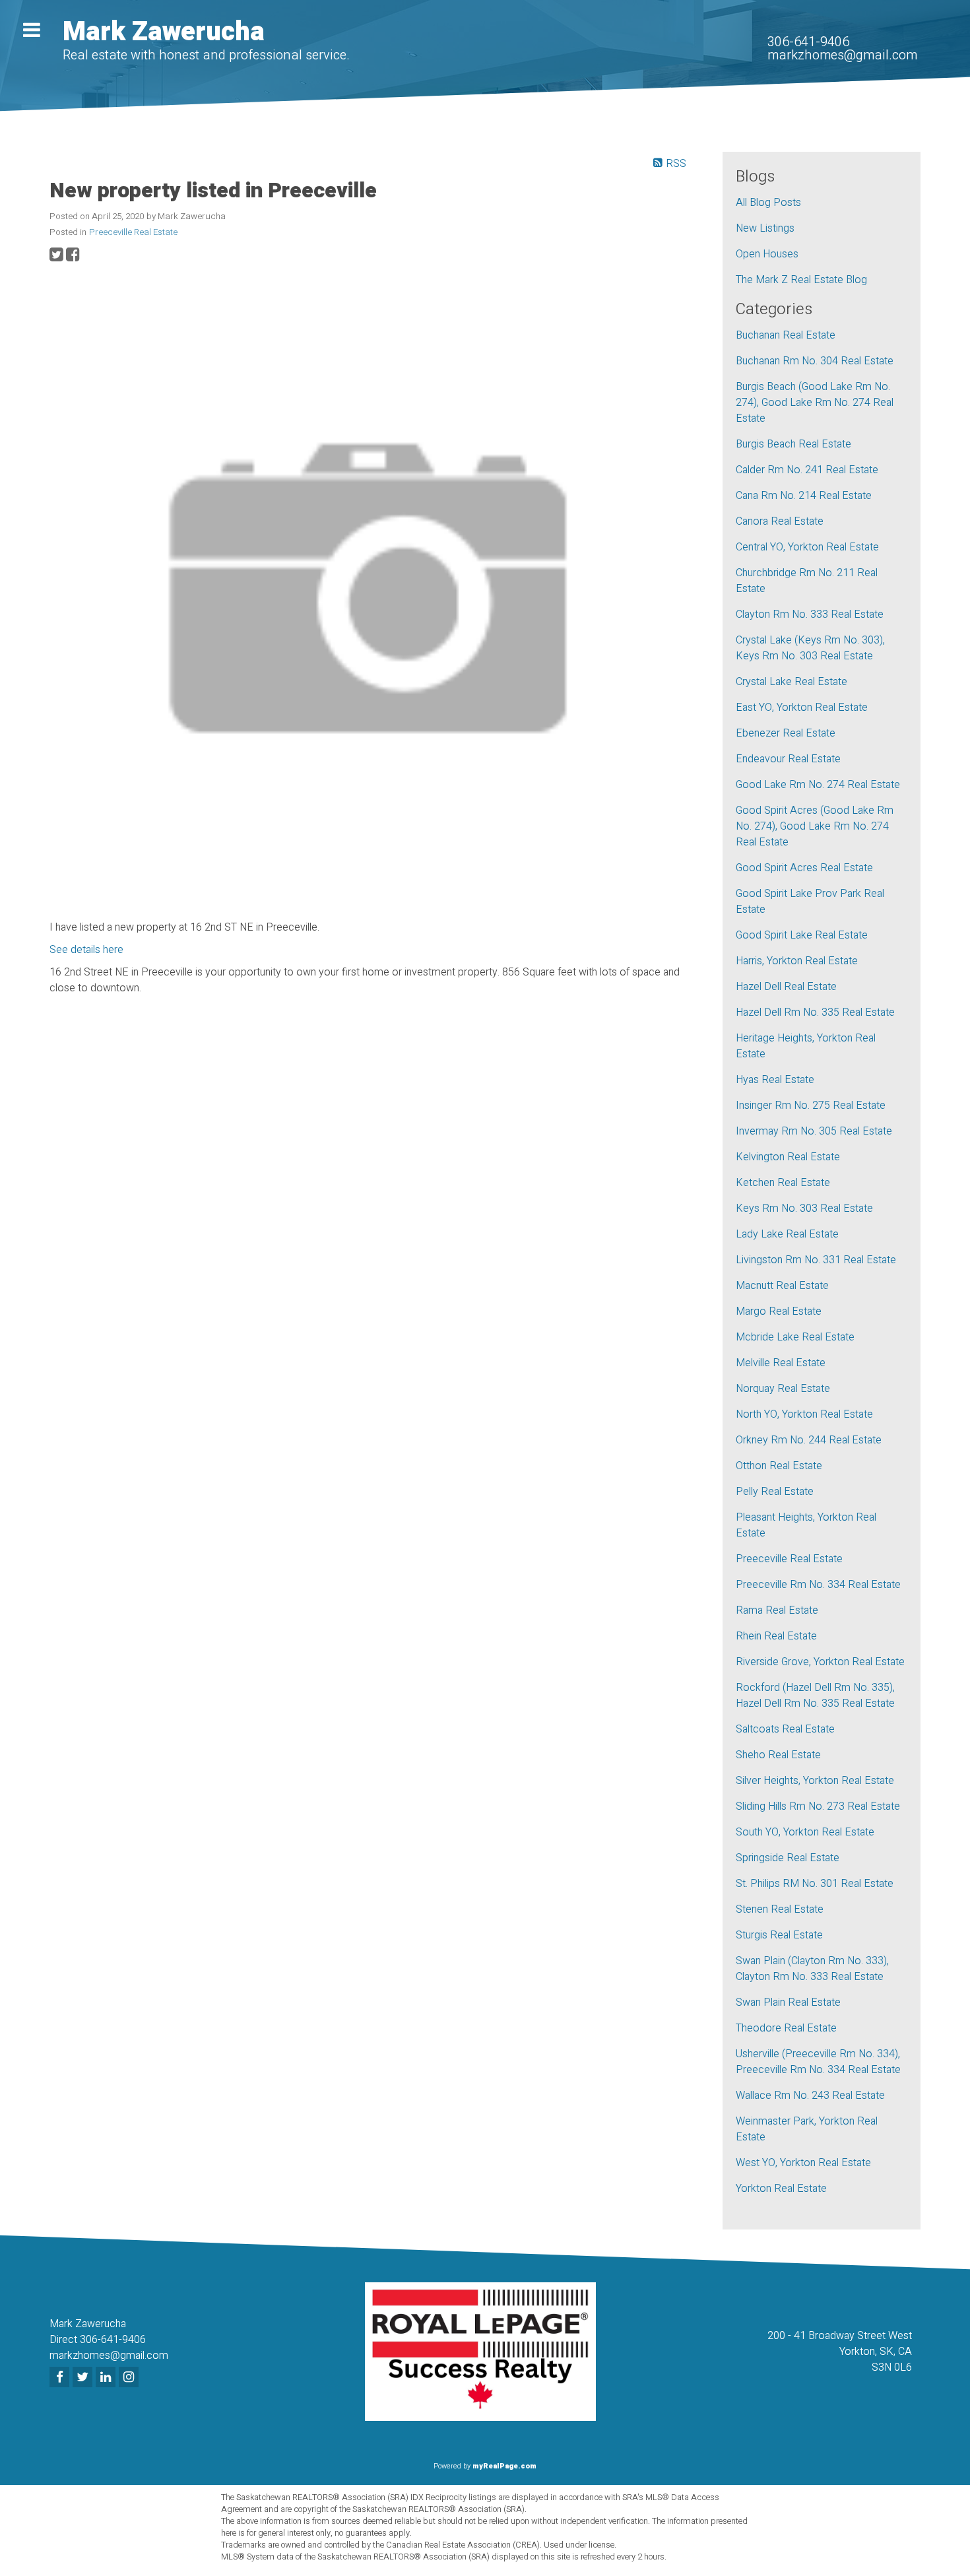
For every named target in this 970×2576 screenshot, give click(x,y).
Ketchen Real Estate (783, 1183)
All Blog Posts (768, 203)
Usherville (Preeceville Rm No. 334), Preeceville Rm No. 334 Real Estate (818, 2062)
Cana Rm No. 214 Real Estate (804, 496)
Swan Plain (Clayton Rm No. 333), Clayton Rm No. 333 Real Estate (812, 1969)
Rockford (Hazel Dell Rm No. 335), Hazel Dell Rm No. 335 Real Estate (815, 1696)
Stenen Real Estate (780, 1909)
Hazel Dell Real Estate (786, 987)
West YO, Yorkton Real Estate (803, 2163)
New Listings (765, 228)
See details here (86, 950)
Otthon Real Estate (779, 1466)
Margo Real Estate (779, 1311)
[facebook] (61, 2378)
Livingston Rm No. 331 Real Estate (816, 1260)
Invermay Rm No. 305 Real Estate (814, 1131)
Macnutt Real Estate (782, 1286)
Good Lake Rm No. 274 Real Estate (818, 785)
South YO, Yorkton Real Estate (805, 1832)
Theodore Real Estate (786, 2028)
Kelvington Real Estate (788, 1157)
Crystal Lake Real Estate (792, 682)
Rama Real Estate (777, 1610)
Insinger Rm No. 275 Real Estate (811, 1106)
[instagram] (130, 2378)
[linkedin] (107, 2378)
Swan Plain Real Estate (788, 2002)
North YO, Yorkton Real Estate (804, 1414)
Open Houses (767, 254)
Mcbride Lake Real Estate (795, 1337)
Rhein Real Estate (776, 1636)
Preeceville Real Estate (133, 232)
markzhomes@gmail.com (842, 55)
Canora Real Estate (780, 521)
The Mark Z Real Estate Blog (801, 280)
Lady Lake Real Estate (787, 1234)
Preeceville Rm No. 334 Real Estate (818, 1585)
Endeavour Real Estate (788, 759)
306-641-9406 (808, 42)
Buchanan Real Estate (786, 335)
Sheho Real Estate (778, 1755)
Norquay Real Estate (783, 1389)
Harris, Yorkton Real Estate (797, 961)
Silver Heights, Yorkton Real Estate (815, 1781)
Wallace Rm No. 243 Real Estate (810, 2096)
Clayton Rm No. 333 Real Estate (810, 614)
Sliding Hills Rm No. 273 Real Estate (818, 1806)
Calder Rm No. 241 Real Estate (807, 470)
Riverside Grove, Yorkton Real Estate (820, 1662)
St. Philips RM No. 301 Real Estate (815, 1884)
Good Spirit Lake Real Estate (802, 935)
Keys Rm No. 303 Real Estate (804, 1208)
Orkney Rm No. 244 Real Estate (809, 1440)
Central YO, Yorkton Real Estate (807, 547)
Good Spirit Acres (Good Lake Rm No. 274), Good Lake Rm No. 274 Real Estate (815, 826)
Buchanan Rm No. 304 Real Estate (815, 361)
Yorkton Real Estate (781, 2189)
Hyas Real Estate (775, 1080)
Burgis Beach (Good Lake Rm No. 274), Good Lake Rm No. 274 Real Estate (815, 403)
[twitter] (84, 2378)
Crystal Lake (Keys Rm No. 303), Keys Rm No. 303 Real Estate (810, 648)
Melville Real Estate (781, 1363)
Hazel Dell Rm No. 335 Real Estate (815, 1012)
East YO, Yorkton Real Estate (802, 708)
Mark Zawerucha (164, 32)
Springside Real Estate (788, 1858)
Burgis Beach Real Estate (793, 444)
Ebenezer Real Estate (786, 733)
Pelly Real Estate (775, 1492)
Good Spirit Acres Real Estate (804, 868)
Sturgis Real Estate (779, 1935)
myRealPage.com (504, 2466)
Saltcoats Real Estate (785, 1729)
